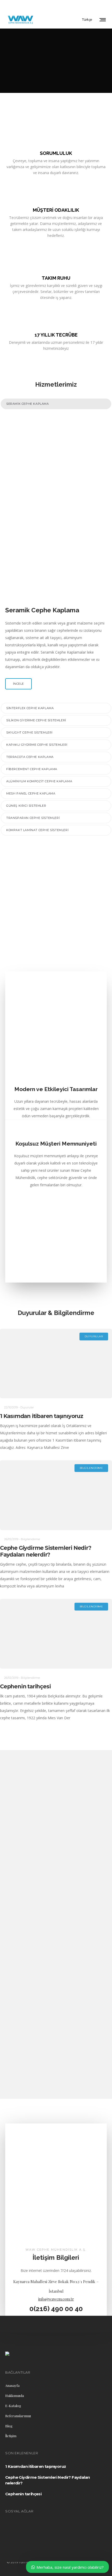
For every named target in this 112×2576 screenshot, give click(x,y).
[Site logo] (20, 19)
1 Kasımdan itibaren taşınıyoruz (42, 1416)
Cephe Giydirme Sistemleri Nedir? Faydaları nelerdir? (46, 1551)
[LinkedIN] (98, 5)
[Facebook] (85, 5)
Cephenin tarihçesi (25, 1686)
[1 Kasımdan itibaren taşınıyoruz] (56, 1364)
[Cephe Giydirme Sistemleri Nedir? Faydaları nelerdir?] (56, 1495)
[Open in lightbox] (56, 461)
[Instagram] (92, 5)
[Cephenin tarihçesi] (56, 1634)
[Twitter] (105, 5)
